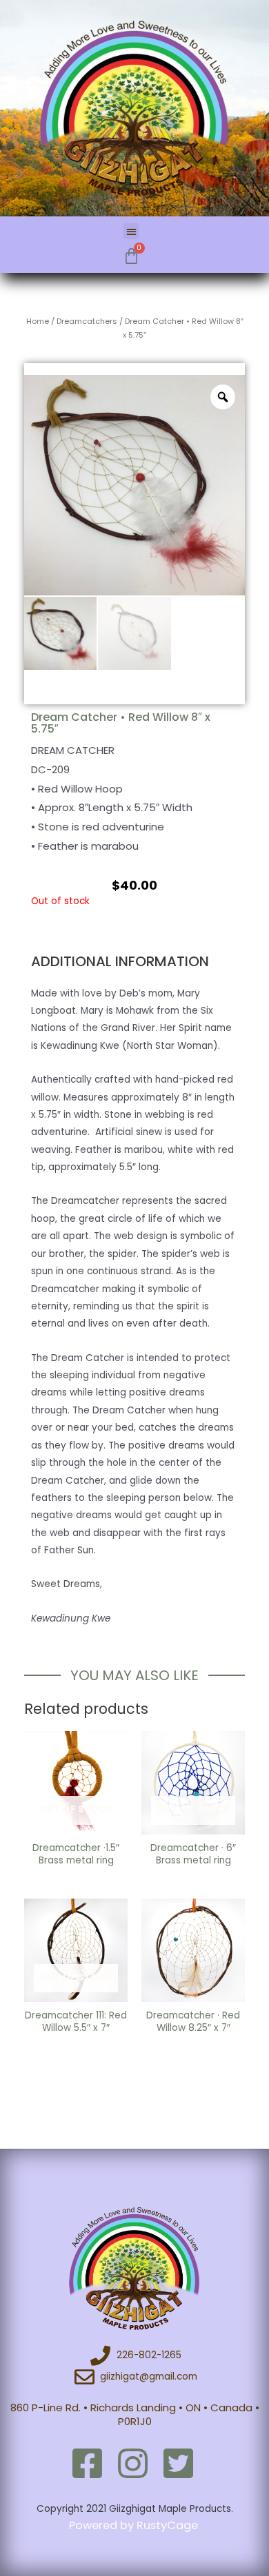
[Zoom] (223, 397)
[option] (134, 485)
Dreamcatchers (87, 321)
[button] (131, 231)
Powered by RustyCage (135, 2525)
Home (38, 321)
